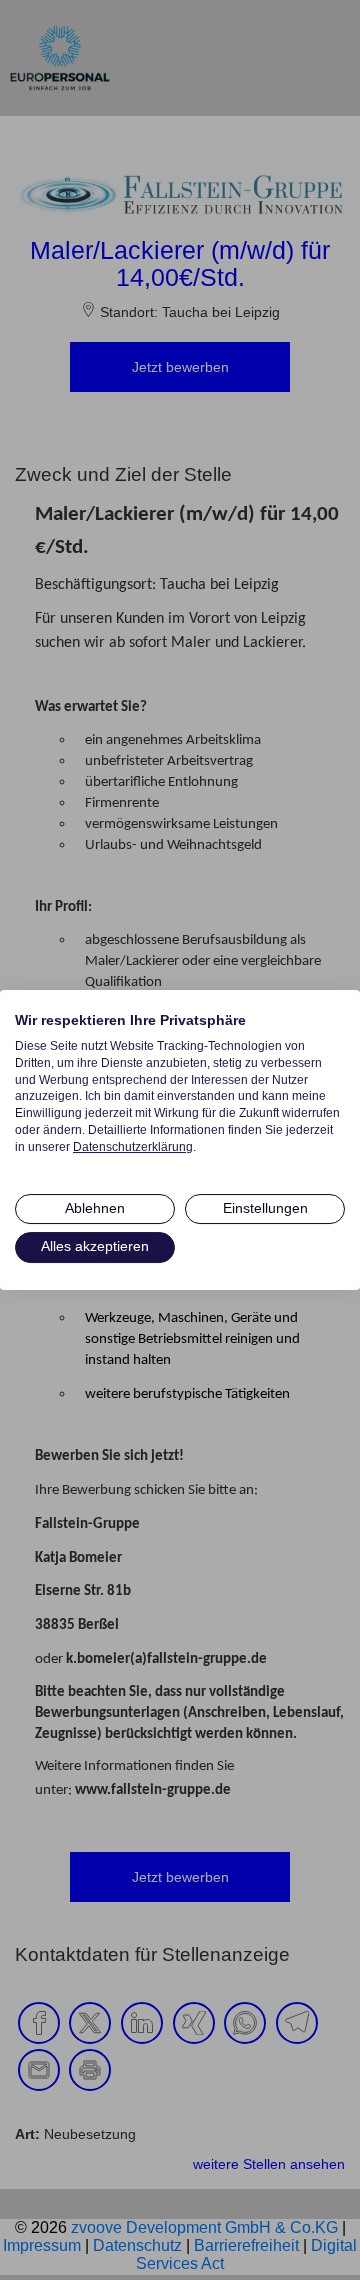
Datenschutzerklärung (133, 1147)
